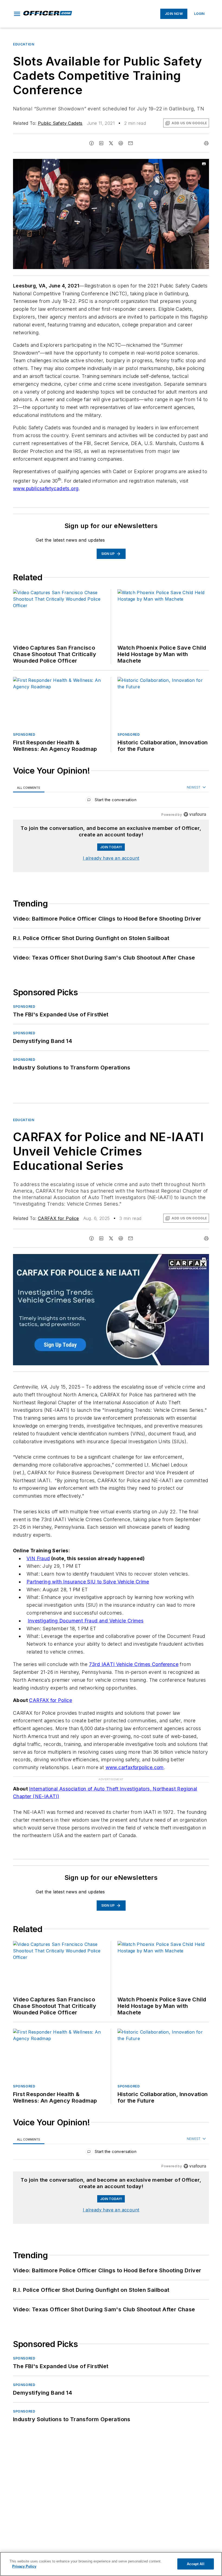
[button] (17, 14)
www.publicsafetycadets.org (46, 488)
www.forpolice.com (135, 1767)
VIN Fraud (38, 1558)
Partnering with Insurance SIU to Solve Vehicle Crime (88, 1582)
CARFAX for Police (58, 1218)
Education (24, 44)
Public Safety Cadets (60, 123)
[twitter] (111, 143)
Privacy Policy (24, 2566)
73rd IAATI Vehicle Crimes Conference (134, 1664)
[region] (111, 801)
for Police (50, 1700)
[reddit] (121, 143)
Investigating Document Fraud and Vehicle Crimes (86, 1621)
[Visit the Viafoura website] (195, 814)
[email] (130, 143)
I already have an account (111, 858)
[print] (206, 143)
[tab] (29, 788)
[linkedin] (101, 143)
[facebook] (92, 143)
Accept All (195, 2564)
